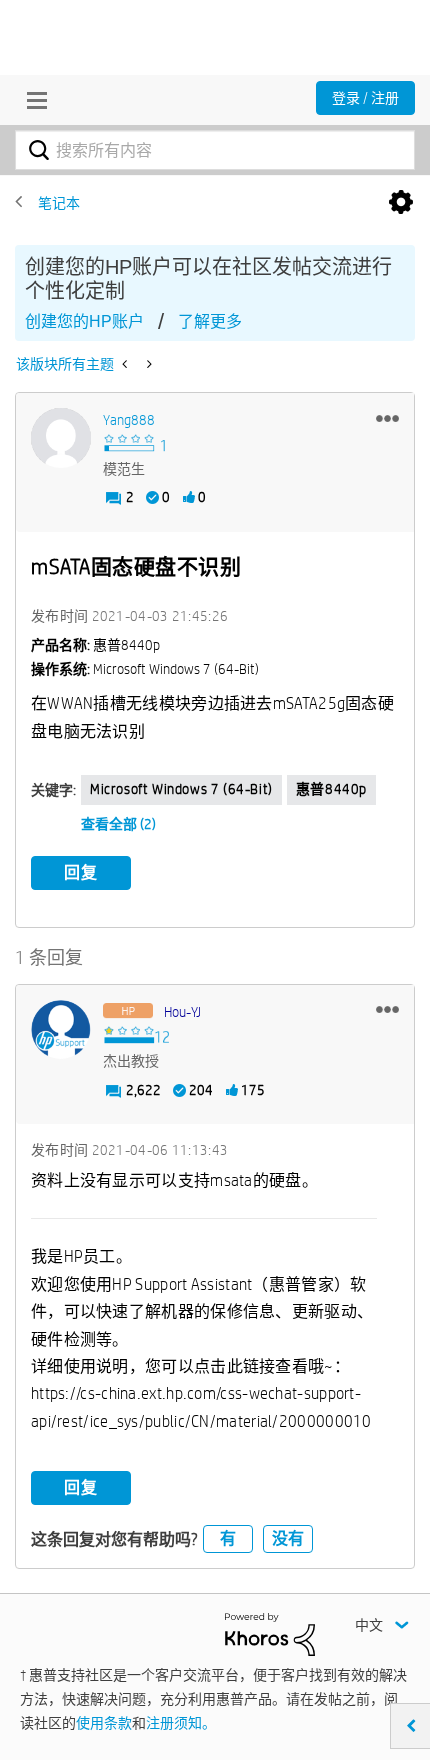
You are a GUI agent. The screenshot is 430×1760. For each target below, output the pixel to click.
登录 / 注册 (365, 98)
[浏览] (32, 100)
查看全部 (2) (118, 824)
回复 (81, 872)
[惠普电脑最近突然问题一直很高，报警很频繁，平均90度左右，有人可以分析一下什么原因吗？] (126, 364)
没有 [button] (288, 1538)
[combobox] (215, 150)
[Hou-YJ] (61, 1030)
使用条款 (104, 1723)
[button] (387, 418)
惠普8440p (331, 789)
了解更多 (210, 321)
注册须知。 (181, 1723)
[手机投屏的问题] (147, 364)
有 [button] (228, 1538)
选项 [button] (401, 203)
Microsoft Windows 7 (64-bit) (181, 789)
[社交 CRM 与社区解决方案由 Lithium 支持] (270, 1633)
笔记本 (59, 203)
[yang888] (61, 438)
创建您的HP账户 (84, 321)
